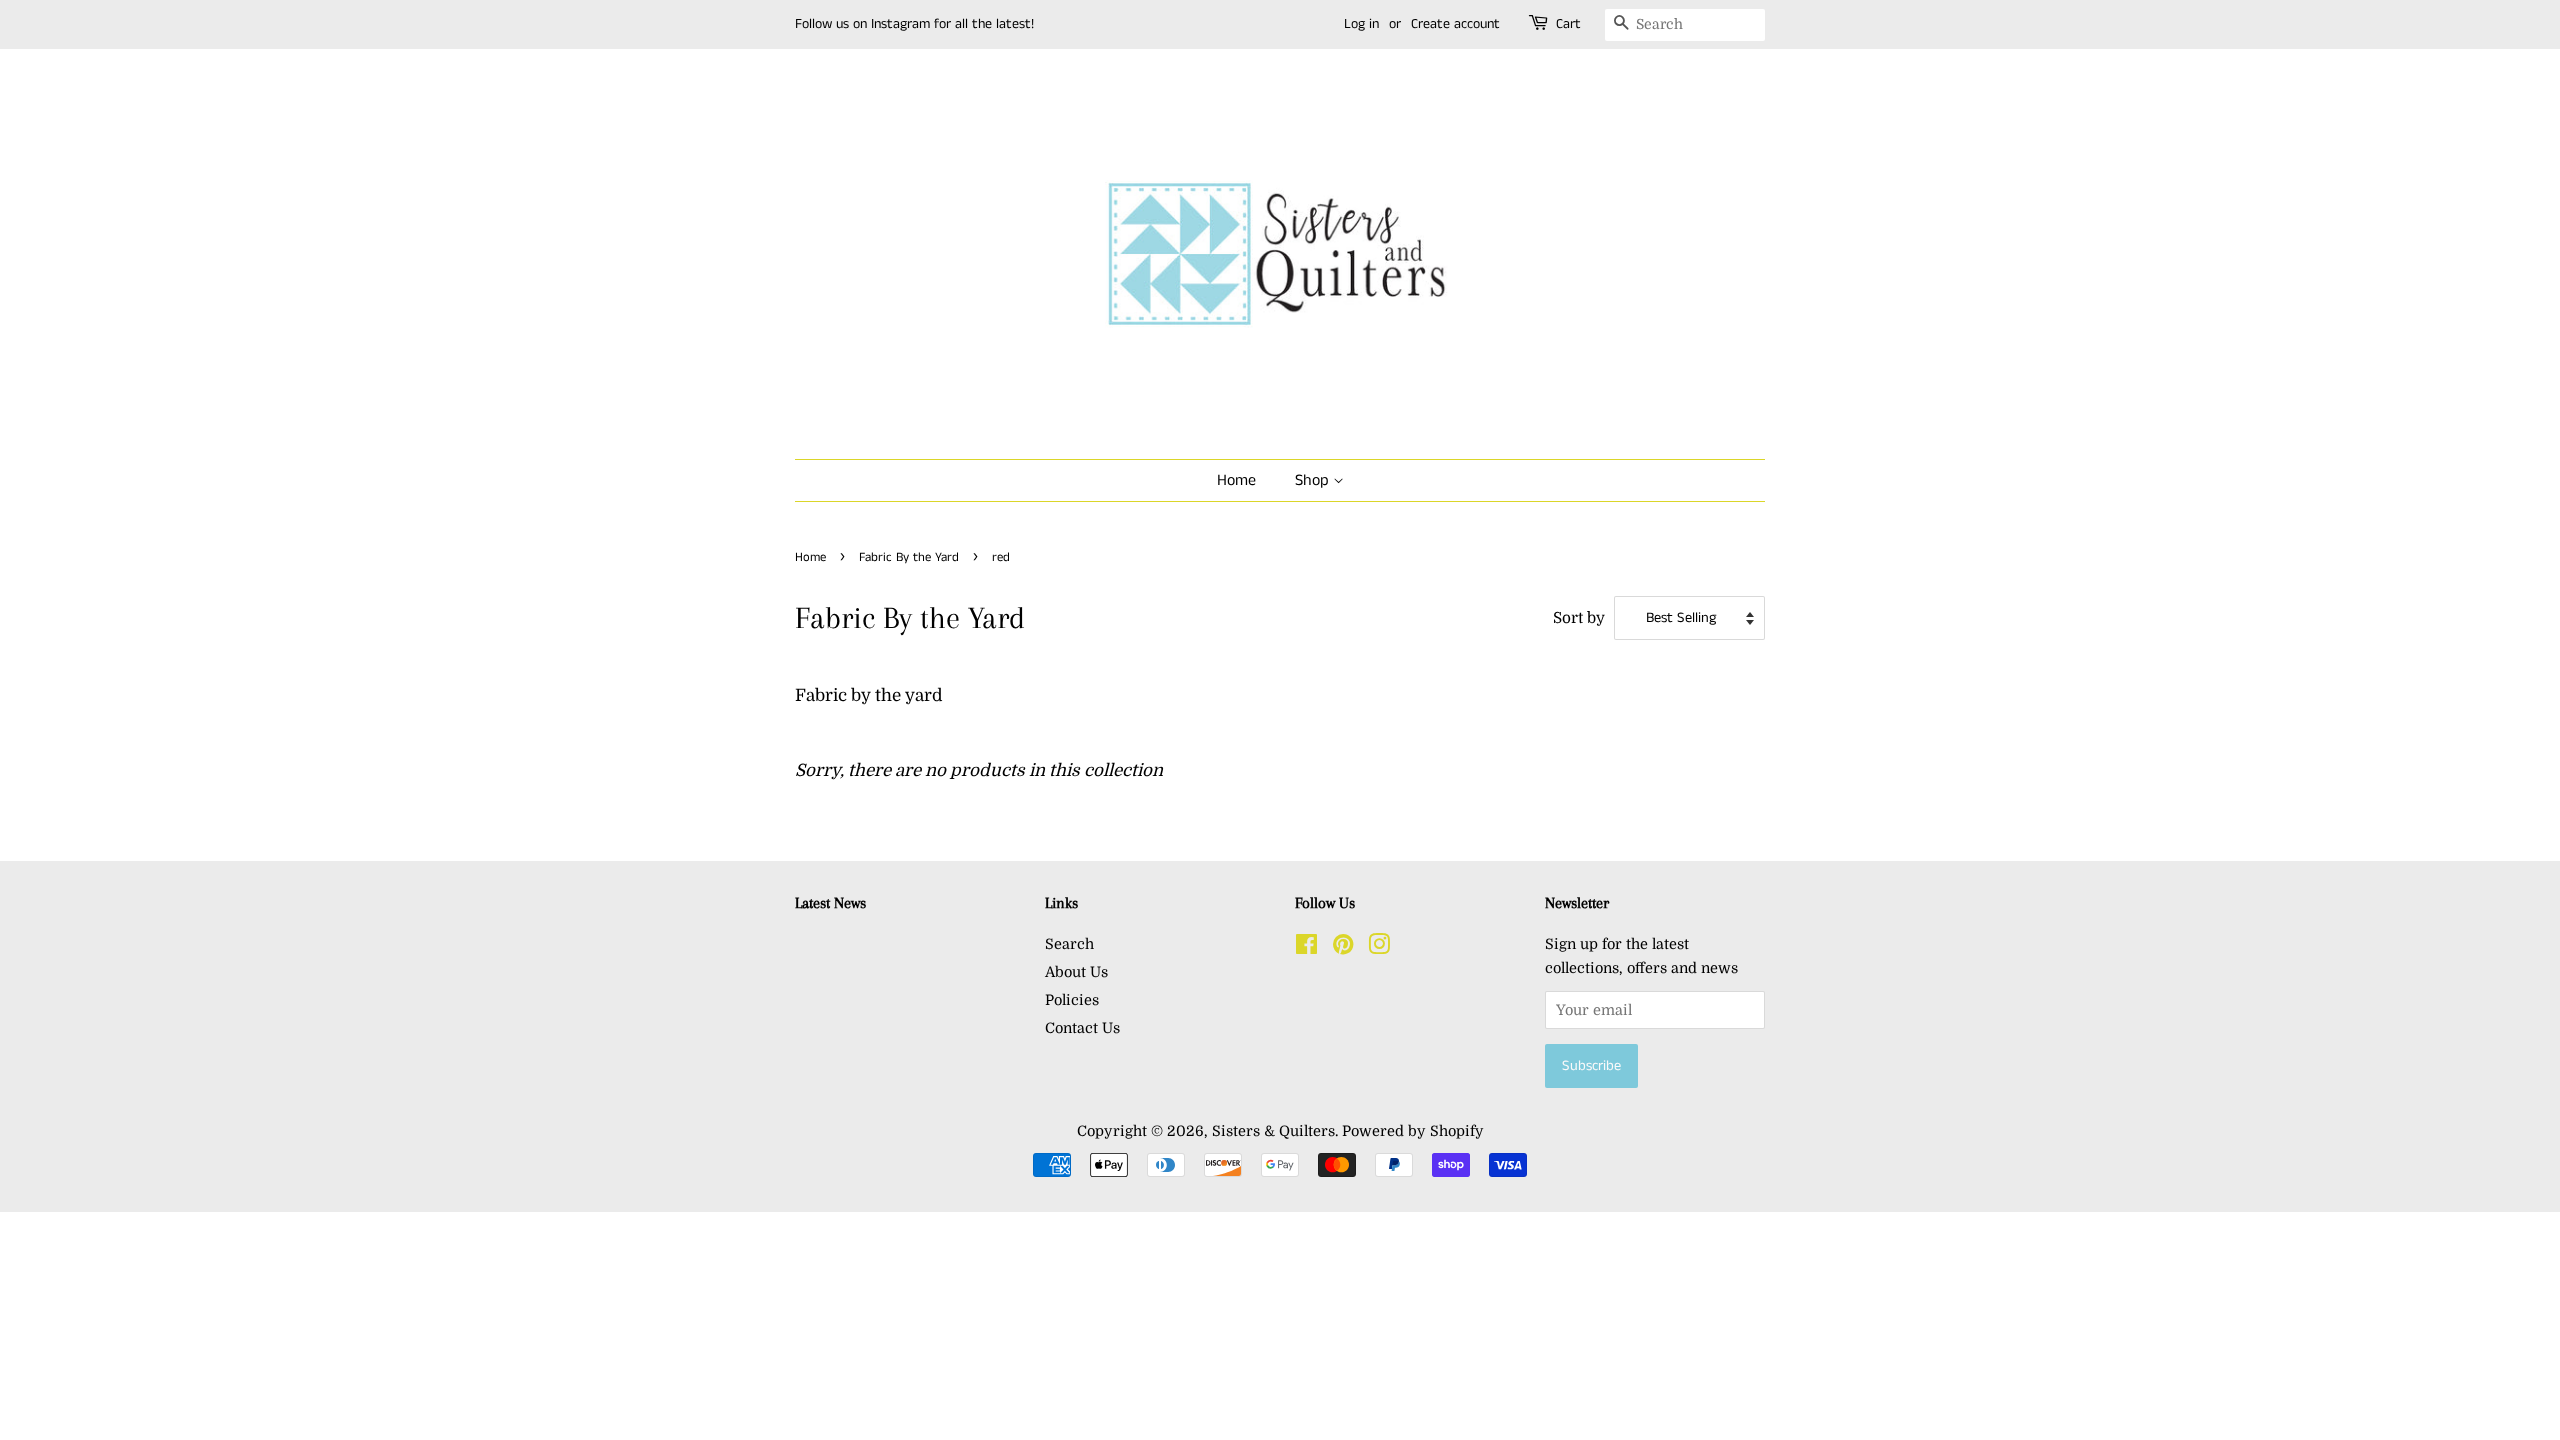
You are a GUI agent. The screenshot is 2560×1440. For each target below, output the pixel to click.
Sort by (1579, 618)
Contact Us (1082, 1028)
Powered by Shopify (1413, 1131)
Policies (1072, 1000)
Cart (1568, 24)
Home (1236, 480)
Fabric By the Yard (909, 557)
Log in (1361, 24)
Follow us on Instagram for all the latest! (914, 24)
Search (1069, 944)
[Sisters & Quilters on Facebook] (1306, 948)
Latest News (830, 903)
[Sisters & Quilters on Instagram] (1379, 948)
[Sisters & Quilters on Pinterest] (1343, 948)
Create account (1455, 24)
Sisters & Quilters (1273, 1131)
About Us (1076, 972)
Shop (1314, 480)
